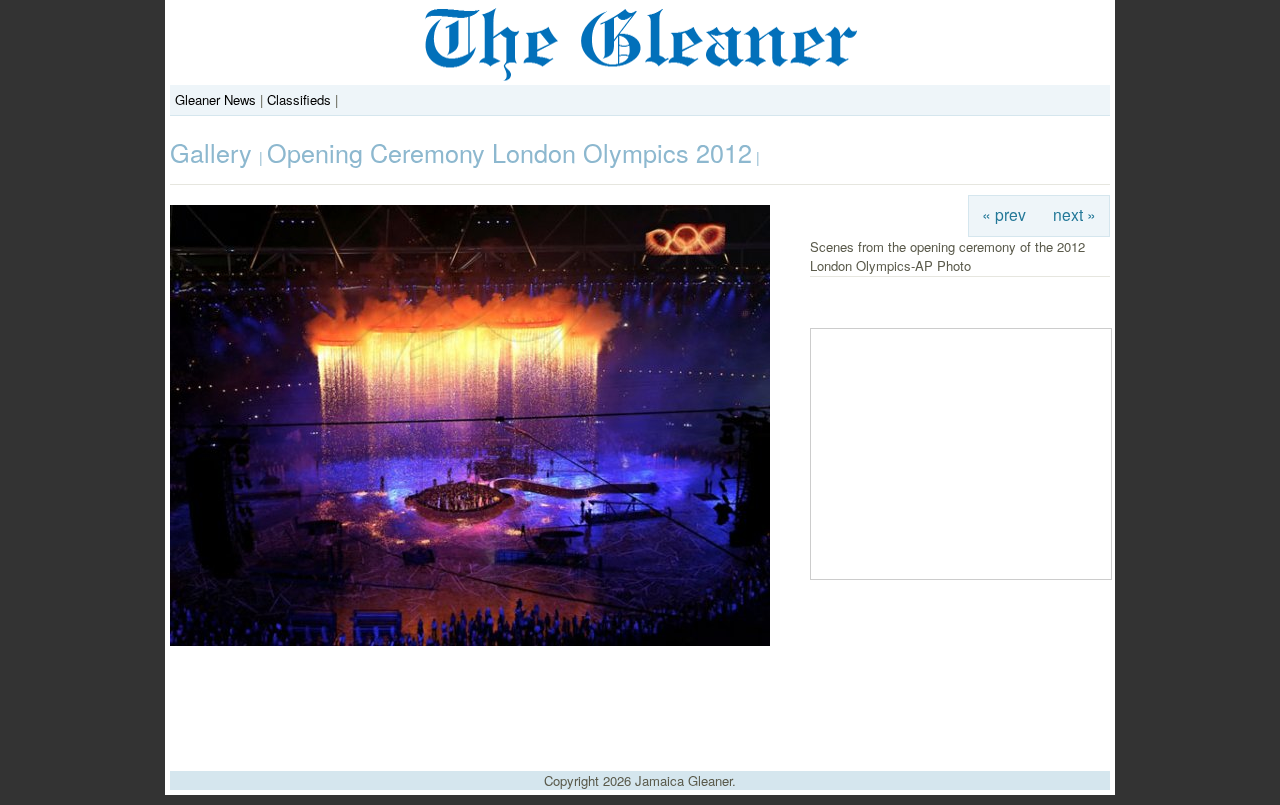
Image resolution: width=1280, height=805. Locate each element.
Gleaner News (215, 99)
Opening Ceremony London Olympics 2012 (509, 152)
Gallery (214, 152)
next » (1074, 214)
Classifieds (299, 99)
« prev (1004, 214)
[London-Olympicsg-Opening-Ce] (470, 640)
